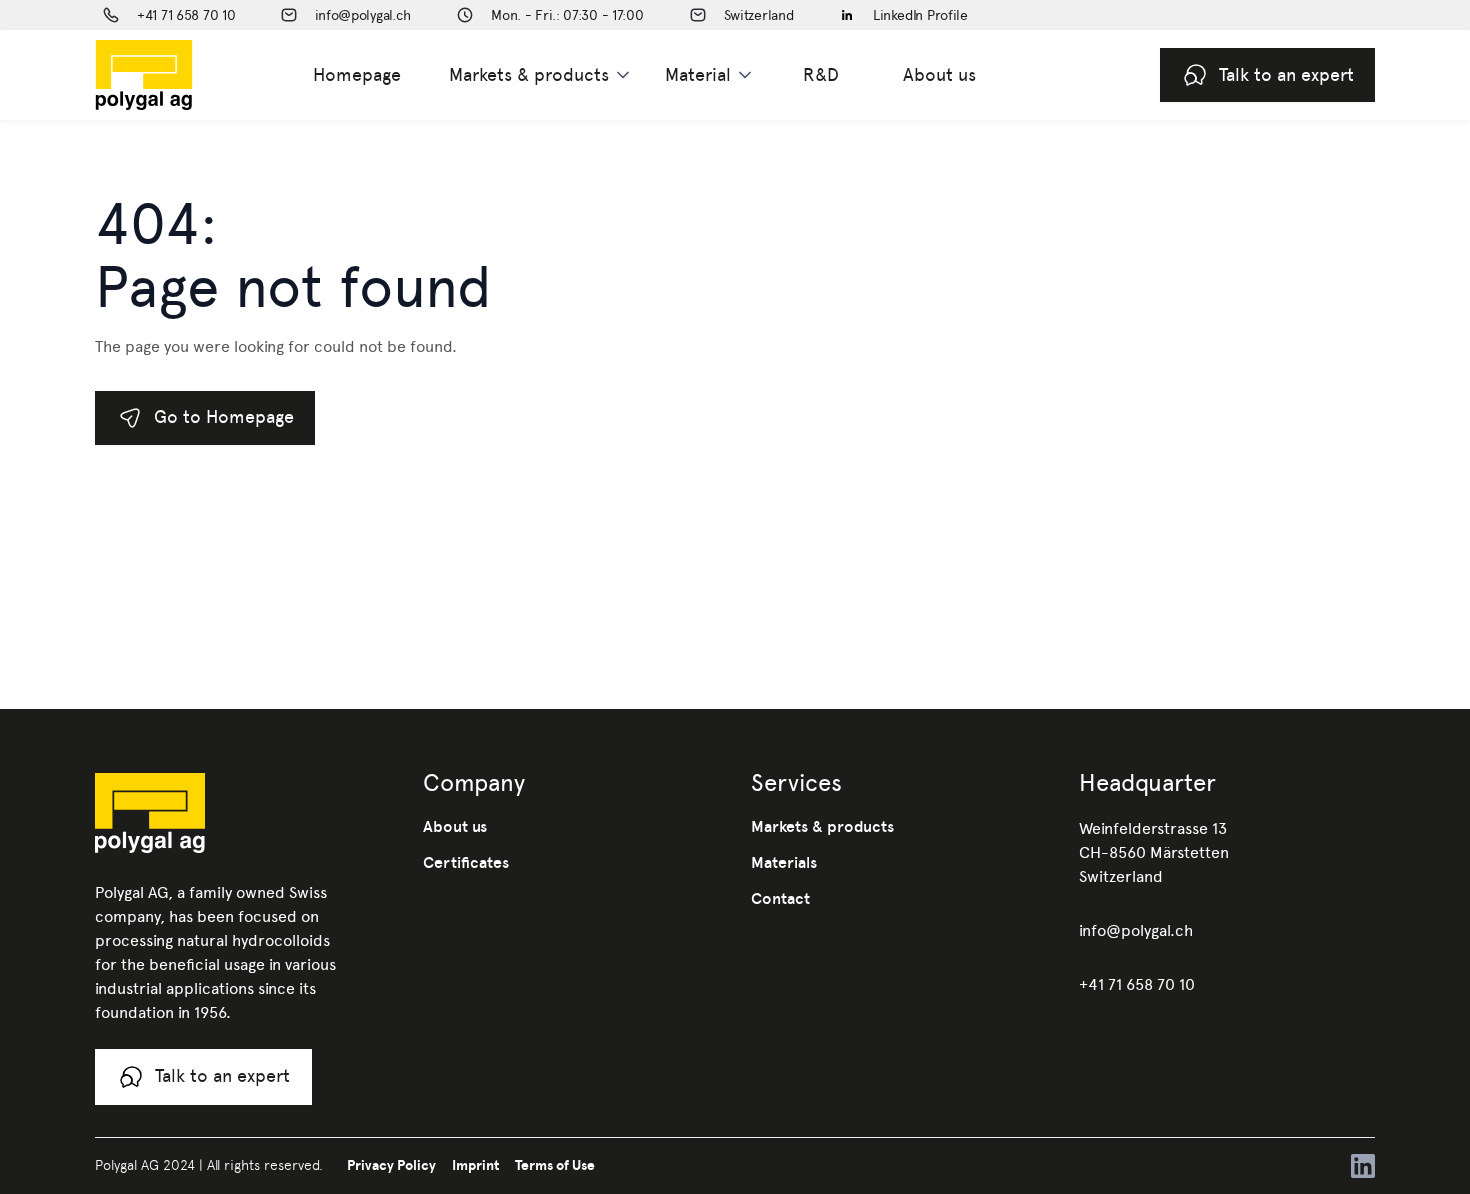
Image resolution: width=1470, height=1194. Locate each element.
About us (939, 74)
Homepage (357, 74)
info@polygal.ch (1136, 930)
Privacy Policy (391, 1165)
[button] (541, 75)
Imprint (475, 1165)
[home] (176, 75)
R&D (821, 74)
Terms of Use (555, 1165)
